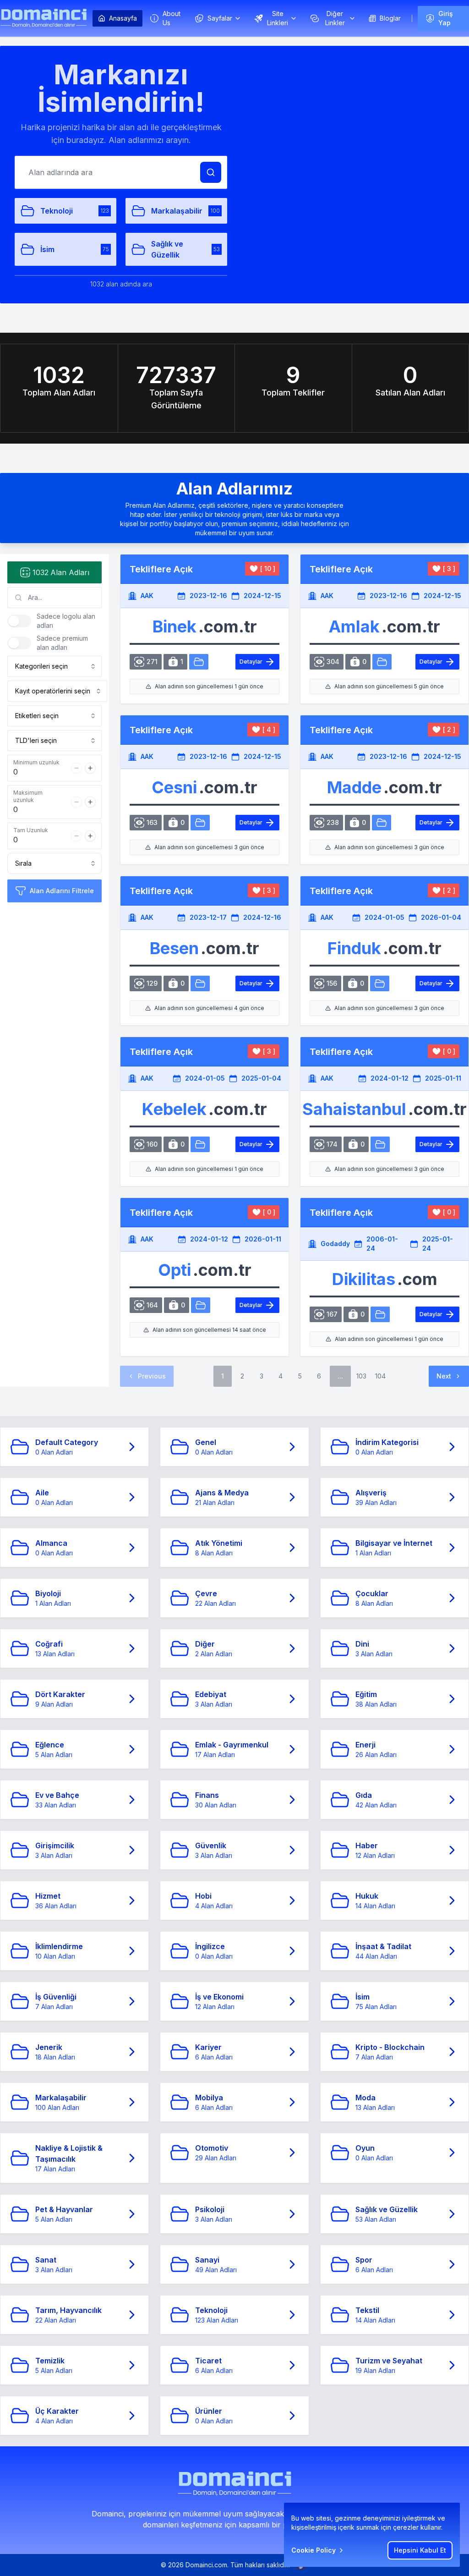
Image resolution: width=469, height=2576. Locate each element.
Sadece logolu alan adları (66, 621)
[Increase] (90, 768)
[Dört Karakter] (201, 1305)
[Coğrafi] (380, 1314)
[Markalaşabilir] (200, 823)
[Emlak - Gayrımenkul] (382, 662)
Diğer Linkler (335, 18)
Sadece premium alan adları (62, 643)
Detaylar (251, 662)
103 (361, 1376)
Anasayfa (123, 18)
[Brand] (44, 18)
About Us (172, 18)
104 (380, 1376)
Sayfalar (220, 18)
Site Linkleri (278, 18)
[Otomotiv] (199, 662)
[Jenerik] (382, 823)
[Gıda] (380, 983)
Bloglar (390, 18)
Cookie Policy (314, 2550)
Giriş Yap (446, 18)
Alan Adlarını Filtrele (62, 891)
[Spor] (380, 1144)
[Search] (211, 172)
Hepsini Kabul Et (420, 2550)
